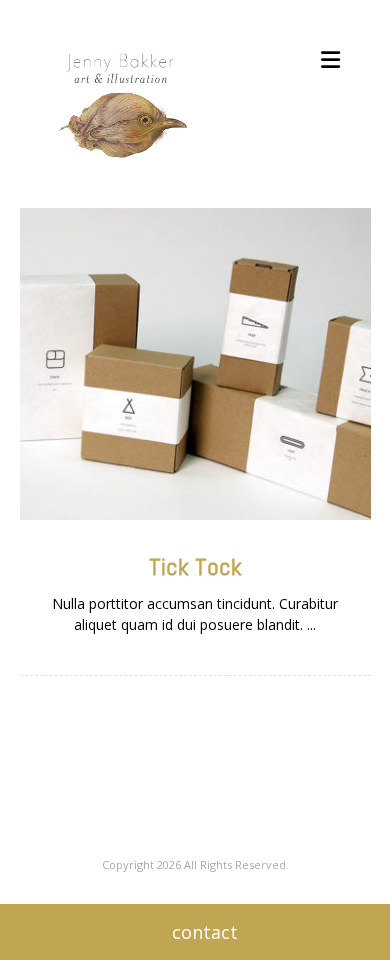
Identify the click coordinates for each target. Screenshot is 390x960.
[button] (330, 60)
